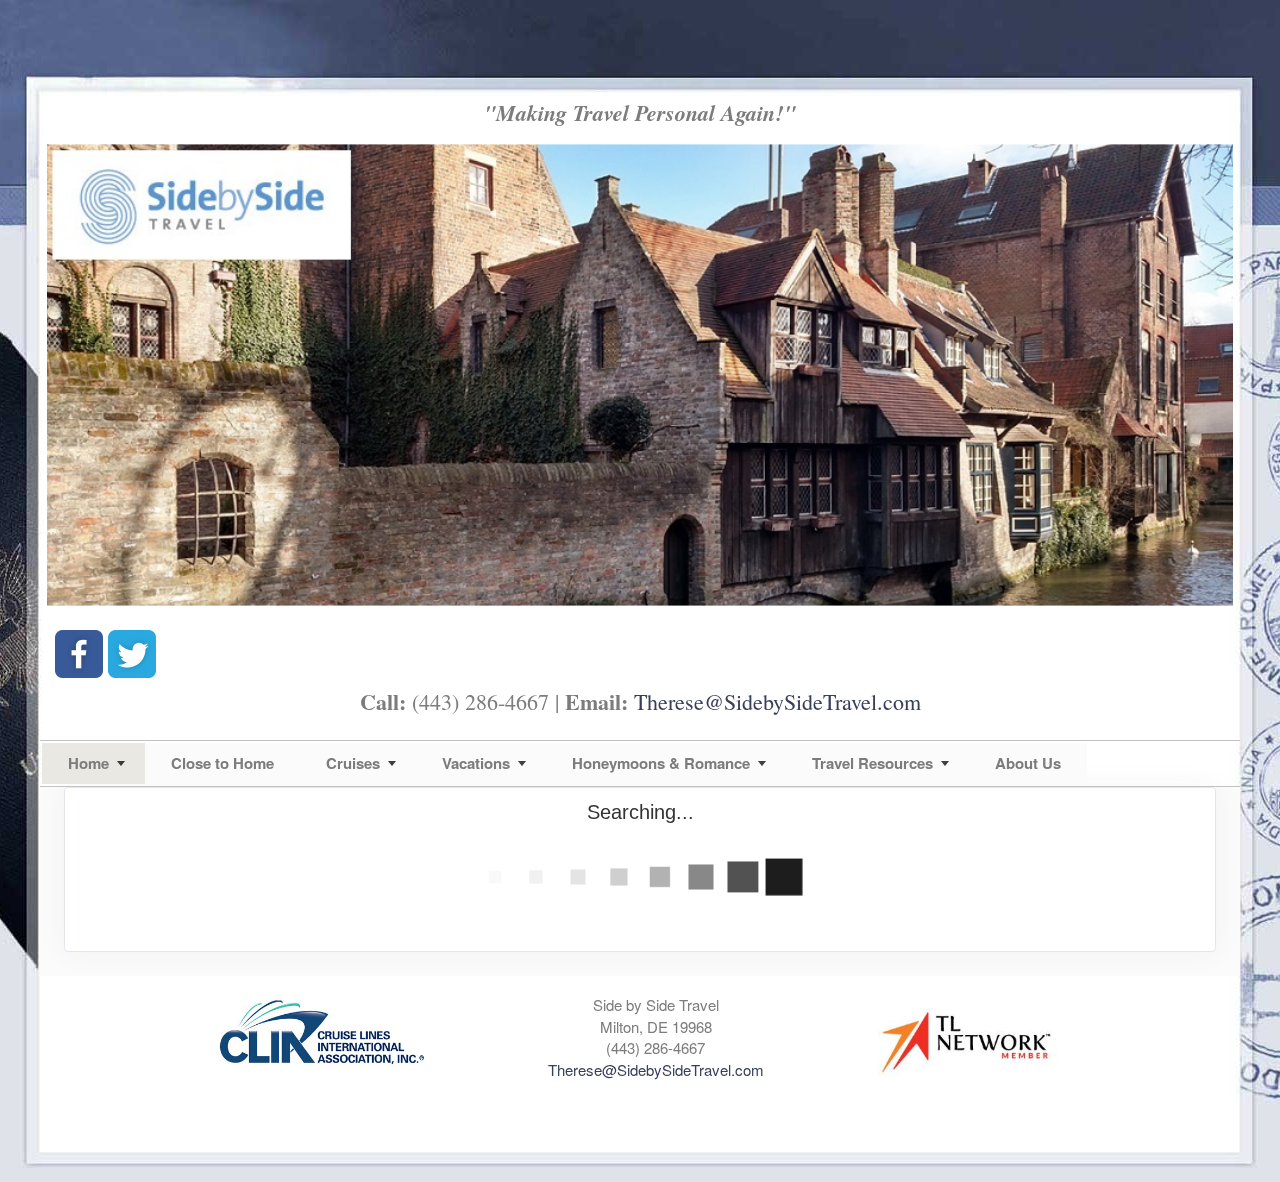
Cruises (353, 763)
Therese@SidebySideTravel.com (777, 701)
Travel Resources (872, 763)
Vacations (476, 763)
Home (88, 763)
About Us (1028, 763)
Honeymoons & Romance (661, 763)
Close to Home (222, 763)
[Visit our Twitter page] (132, 654)
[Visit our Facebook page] (79, 654)
